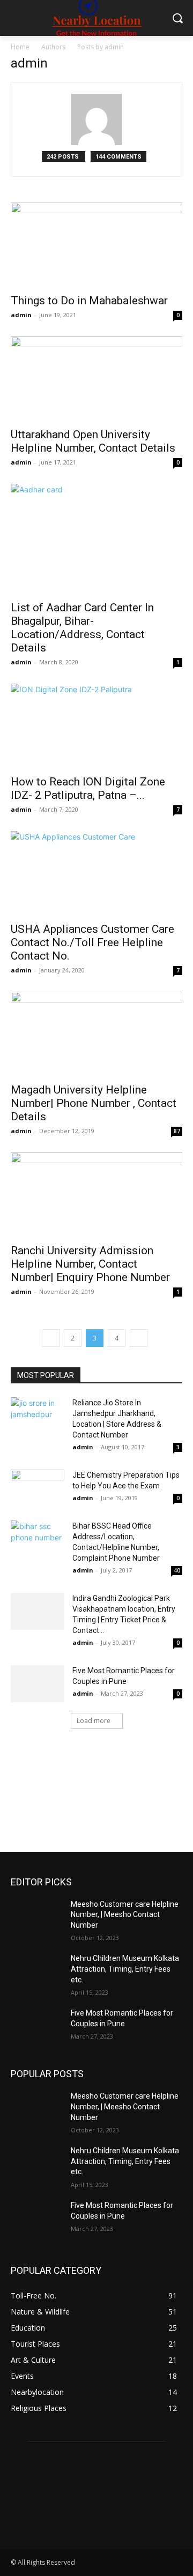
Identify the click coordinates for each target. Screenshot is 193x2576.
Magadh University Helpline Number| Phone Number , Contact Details (94, 1103)
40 (177, 1570)
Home (20, 47)
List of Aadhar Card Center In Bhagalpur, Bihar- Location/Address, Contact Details (82, 628)
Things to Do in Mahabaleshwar (89, 301)
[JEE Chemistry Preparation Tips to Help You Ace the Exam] (38, 1488)
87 (177, 1131)
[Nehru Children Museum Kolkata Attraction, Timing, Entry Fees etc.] (36, 1971)
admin (21, 315)
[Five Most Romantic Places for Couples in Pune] (38, 1684)
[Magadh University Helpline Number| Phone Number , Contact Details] (96, 1034)
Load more (94, 1721)
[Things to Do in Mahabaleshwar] (96, 245)
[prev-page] (51, 1338)
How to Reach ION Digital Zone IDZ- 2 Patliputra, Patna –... (88, 788)
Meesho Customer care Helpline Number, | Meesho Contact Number (125, 1915)
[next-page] (139, 1338)
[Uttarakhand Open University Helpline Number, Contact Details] (96, 379)
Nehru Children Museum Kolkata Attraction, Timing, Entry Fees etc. (125, 1969)
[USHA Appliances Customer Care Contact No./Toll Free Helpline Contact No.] (96, 873)
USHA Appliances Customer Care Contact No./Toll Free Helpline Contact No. (92, 942)
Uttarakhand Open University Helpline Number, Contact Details (93, 441)
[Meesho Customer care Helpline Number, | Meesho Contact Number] (36, 1917)
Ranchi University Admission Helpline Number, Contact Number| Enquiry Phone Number (90, 1264)
